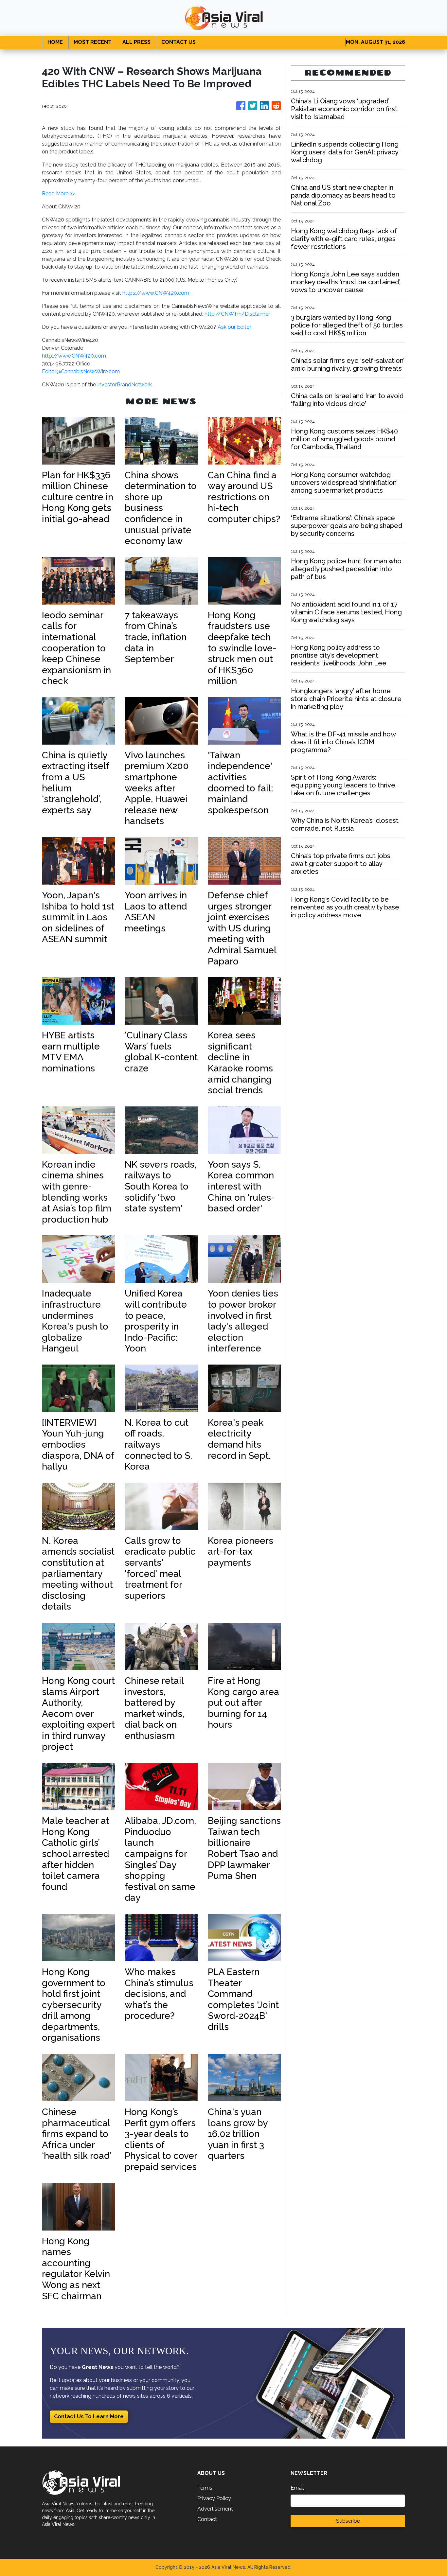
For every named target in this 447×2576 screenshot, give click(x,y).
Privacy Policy (214, 2498)
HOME (55, 42)
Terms (205, 2488)
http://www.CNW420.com (74, 356)
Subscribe (348, 2521)
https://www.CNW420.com (156, 293)
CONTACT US (179, 42)
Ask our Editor (234, 327)
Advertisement (215, 2509)
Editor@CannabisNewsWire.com (81, 371)
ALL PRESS (136, 42)
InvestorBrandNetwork (125, 385)
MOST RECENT (93, 42)
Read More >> (58, 194)
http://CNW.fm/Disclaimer (237, 314)
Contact (207, 2519)
